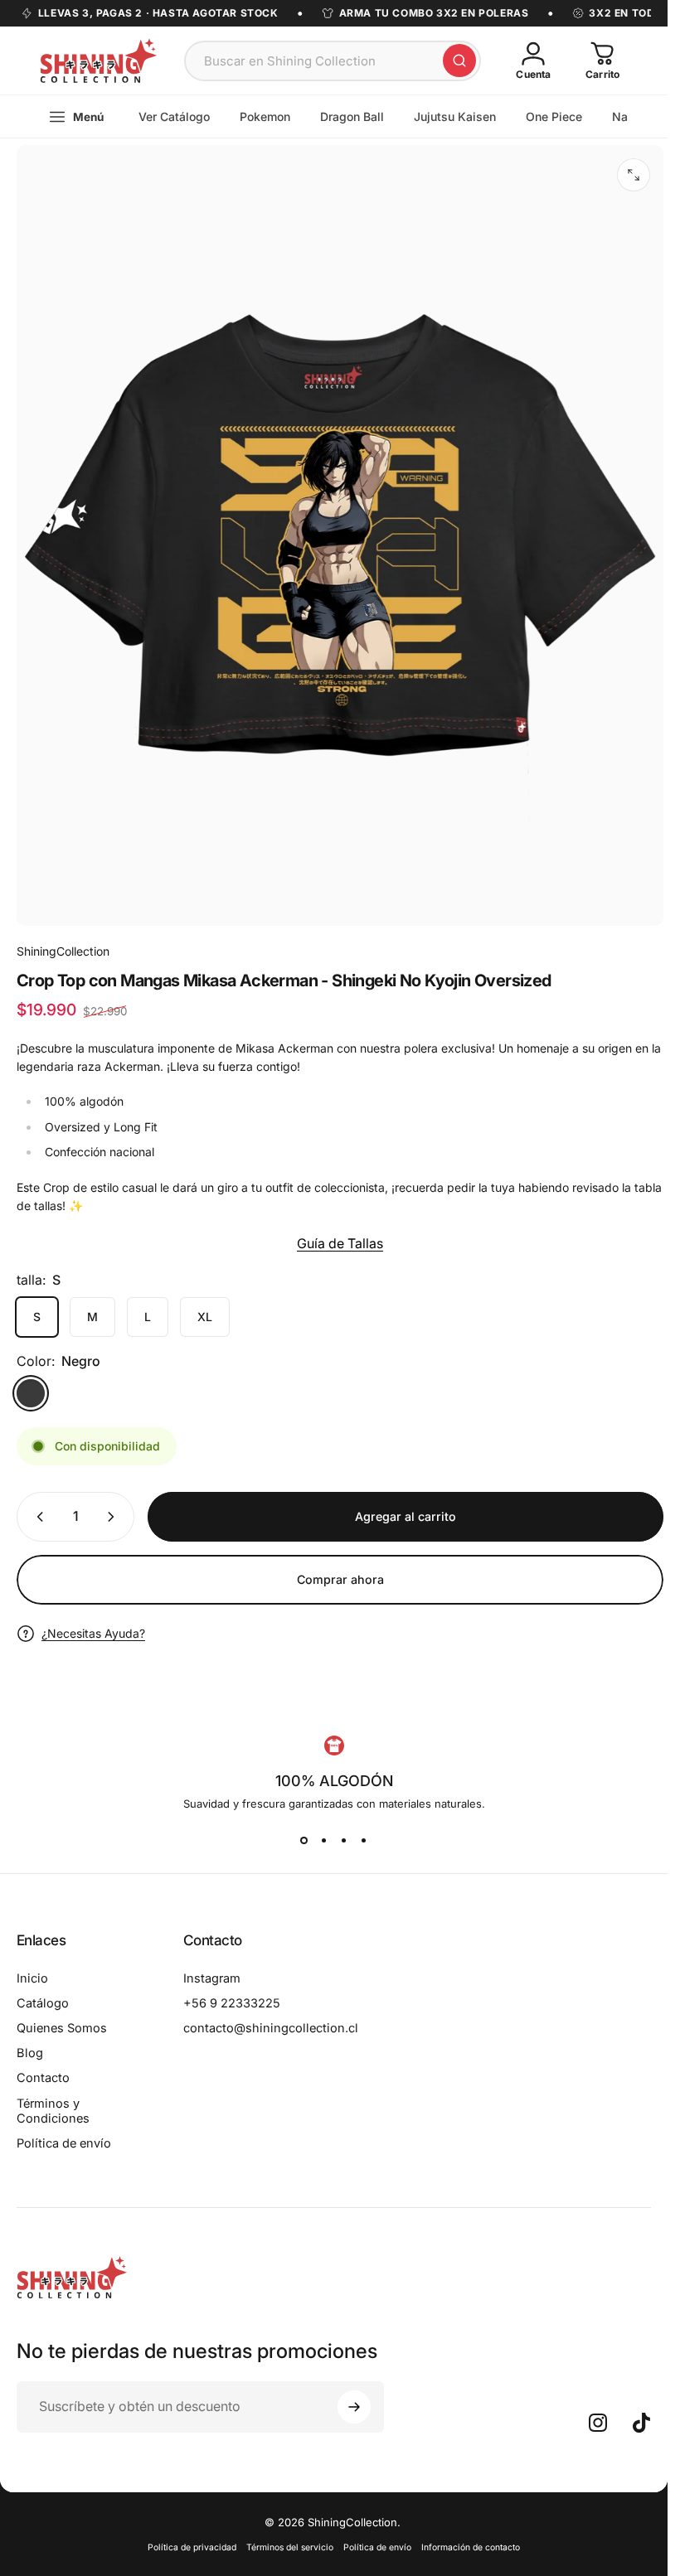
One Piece (554, 116)
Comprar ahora (340, 1579)
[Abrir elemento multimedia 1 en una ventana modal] (634, 175)
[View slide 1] (304, 1840)
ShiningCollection (63, 951)
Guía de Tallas (340, 1243)
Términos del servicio (290, 2547)
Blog (30, 2053)
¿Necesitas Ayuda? (93, 1633)
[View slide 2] (324, 1840)
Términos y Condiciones (53, 2111)
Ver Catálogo (174, 116)
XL (205, 1317)
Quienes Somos (62, 2028)
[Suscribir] (354, 2407)
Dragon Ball (352, 116)
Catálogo (43, 2003)
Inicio (32, 1978)
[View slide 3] (344, 1840)
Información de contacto (471, 2547)
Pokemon (265, 116)
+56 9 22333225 (232, 2003)
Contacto (43, 2078)
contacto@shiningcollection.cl (271, 2028)
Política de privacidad (192, 2547)
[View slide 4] (364, 1840)
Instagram (212, 1978)
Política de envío (64, 2143)
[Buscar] (459, 61)
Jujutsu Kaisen (455, 116)
